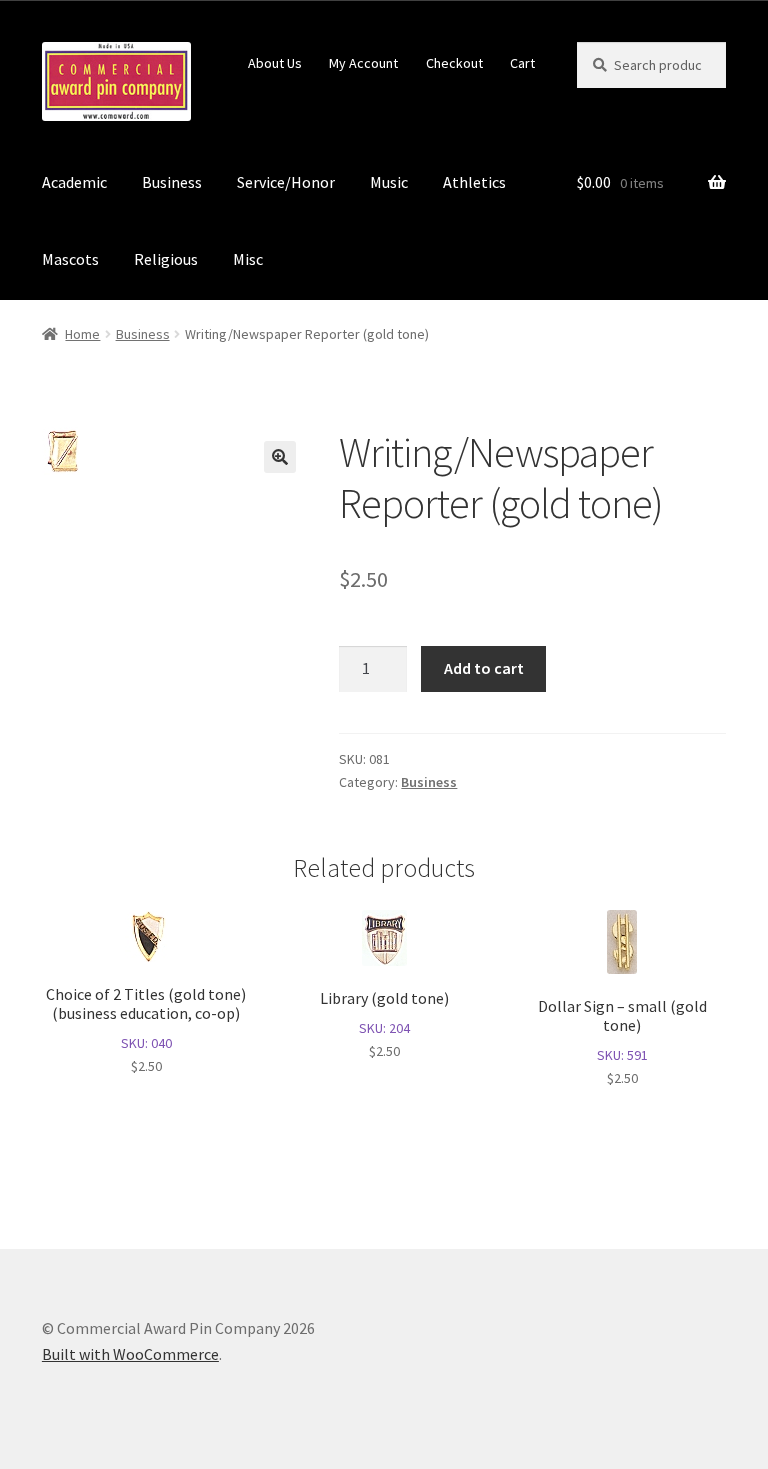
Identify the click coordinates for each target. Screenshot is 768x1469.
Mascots (70, 259)
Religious (166, 259)
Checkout (454, 63)
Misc (248, 259)
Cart (522, 63)
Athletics (474, 182)
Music (389, 182)
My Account (363, 63)
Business (172, 182)
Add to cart (484, 668)
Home (82, 334)
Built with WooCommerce (130, 1354)
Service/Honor (286, 182)
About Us (275, 63)
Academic (74, 182)
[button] (280, 457)
